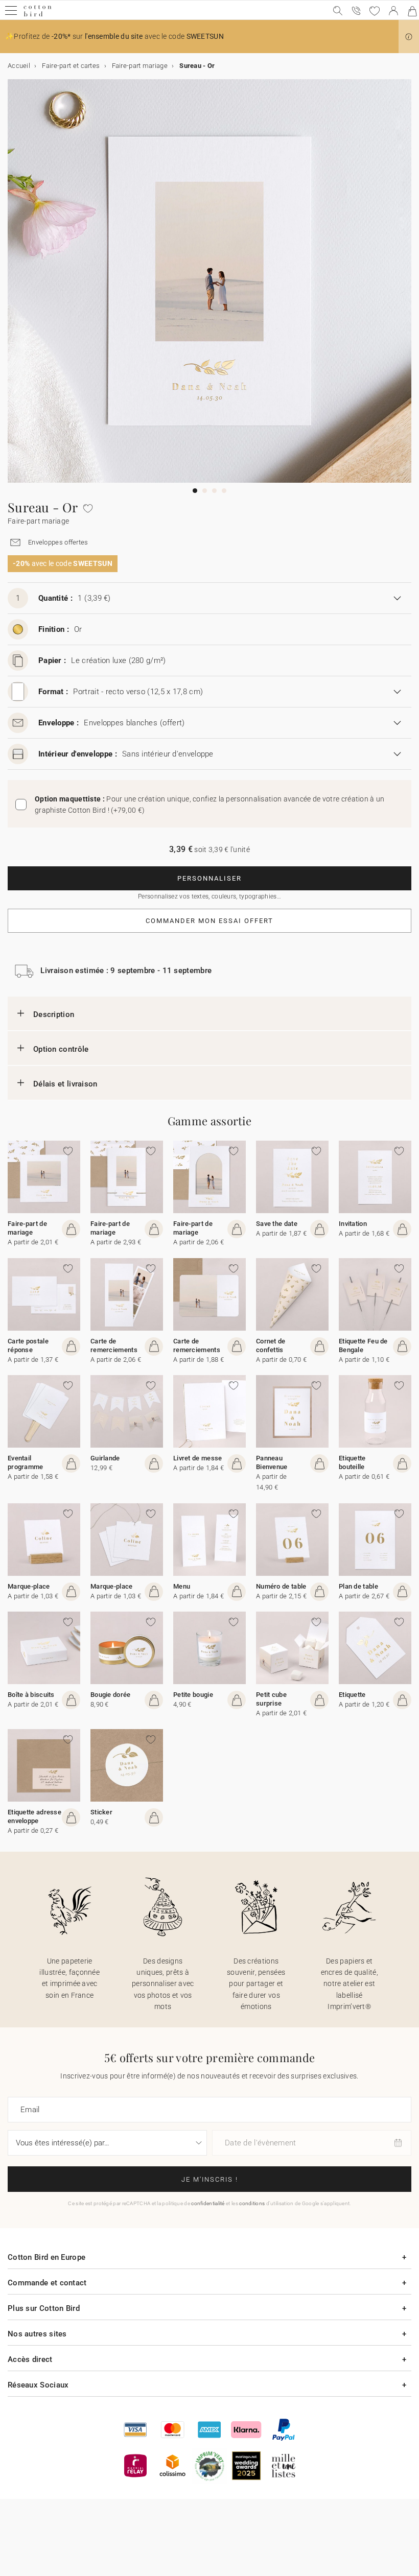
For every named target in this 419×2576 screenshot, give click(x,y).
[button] (409, 37)
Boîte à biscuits (31, 1695)
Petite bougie (193, 1695)
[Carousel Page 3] (214, 491)
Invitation (353, 1224)
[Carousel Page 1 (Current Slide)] (195, 491)
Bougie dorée (111, 1695)
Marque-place (29, 1586)
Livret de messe (198, 1458)
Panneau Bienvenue (272, 1462)
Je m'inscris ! (210, 2179)
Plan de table (358, 1586)
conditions (252, 2203)
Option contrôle (61, 1049)
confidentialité (208, 2203)
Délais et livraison (65, 1084)
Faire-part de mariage (27, 1228)
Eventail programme (26, 1462)
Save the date (277, 1224)
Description (54, 1014)
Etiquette (352, 1695)
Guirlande (105, 1458)
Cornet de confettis (271, 1345)
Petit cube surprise (271, 1699)
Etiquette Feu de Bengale (363, 1345)
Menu (182, 1586)
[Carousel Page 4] (224, 491)
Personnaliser (209, 878)
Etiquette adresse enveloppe (34, 1816)
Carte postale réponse (28, 1345)
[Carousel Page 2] (205, 491)
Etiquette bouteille (352, 1462)
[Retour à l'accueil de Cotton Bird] (38, 15)
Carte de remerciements (114, 1345)
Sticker (101, 1812)
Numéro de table (281, 1586)
